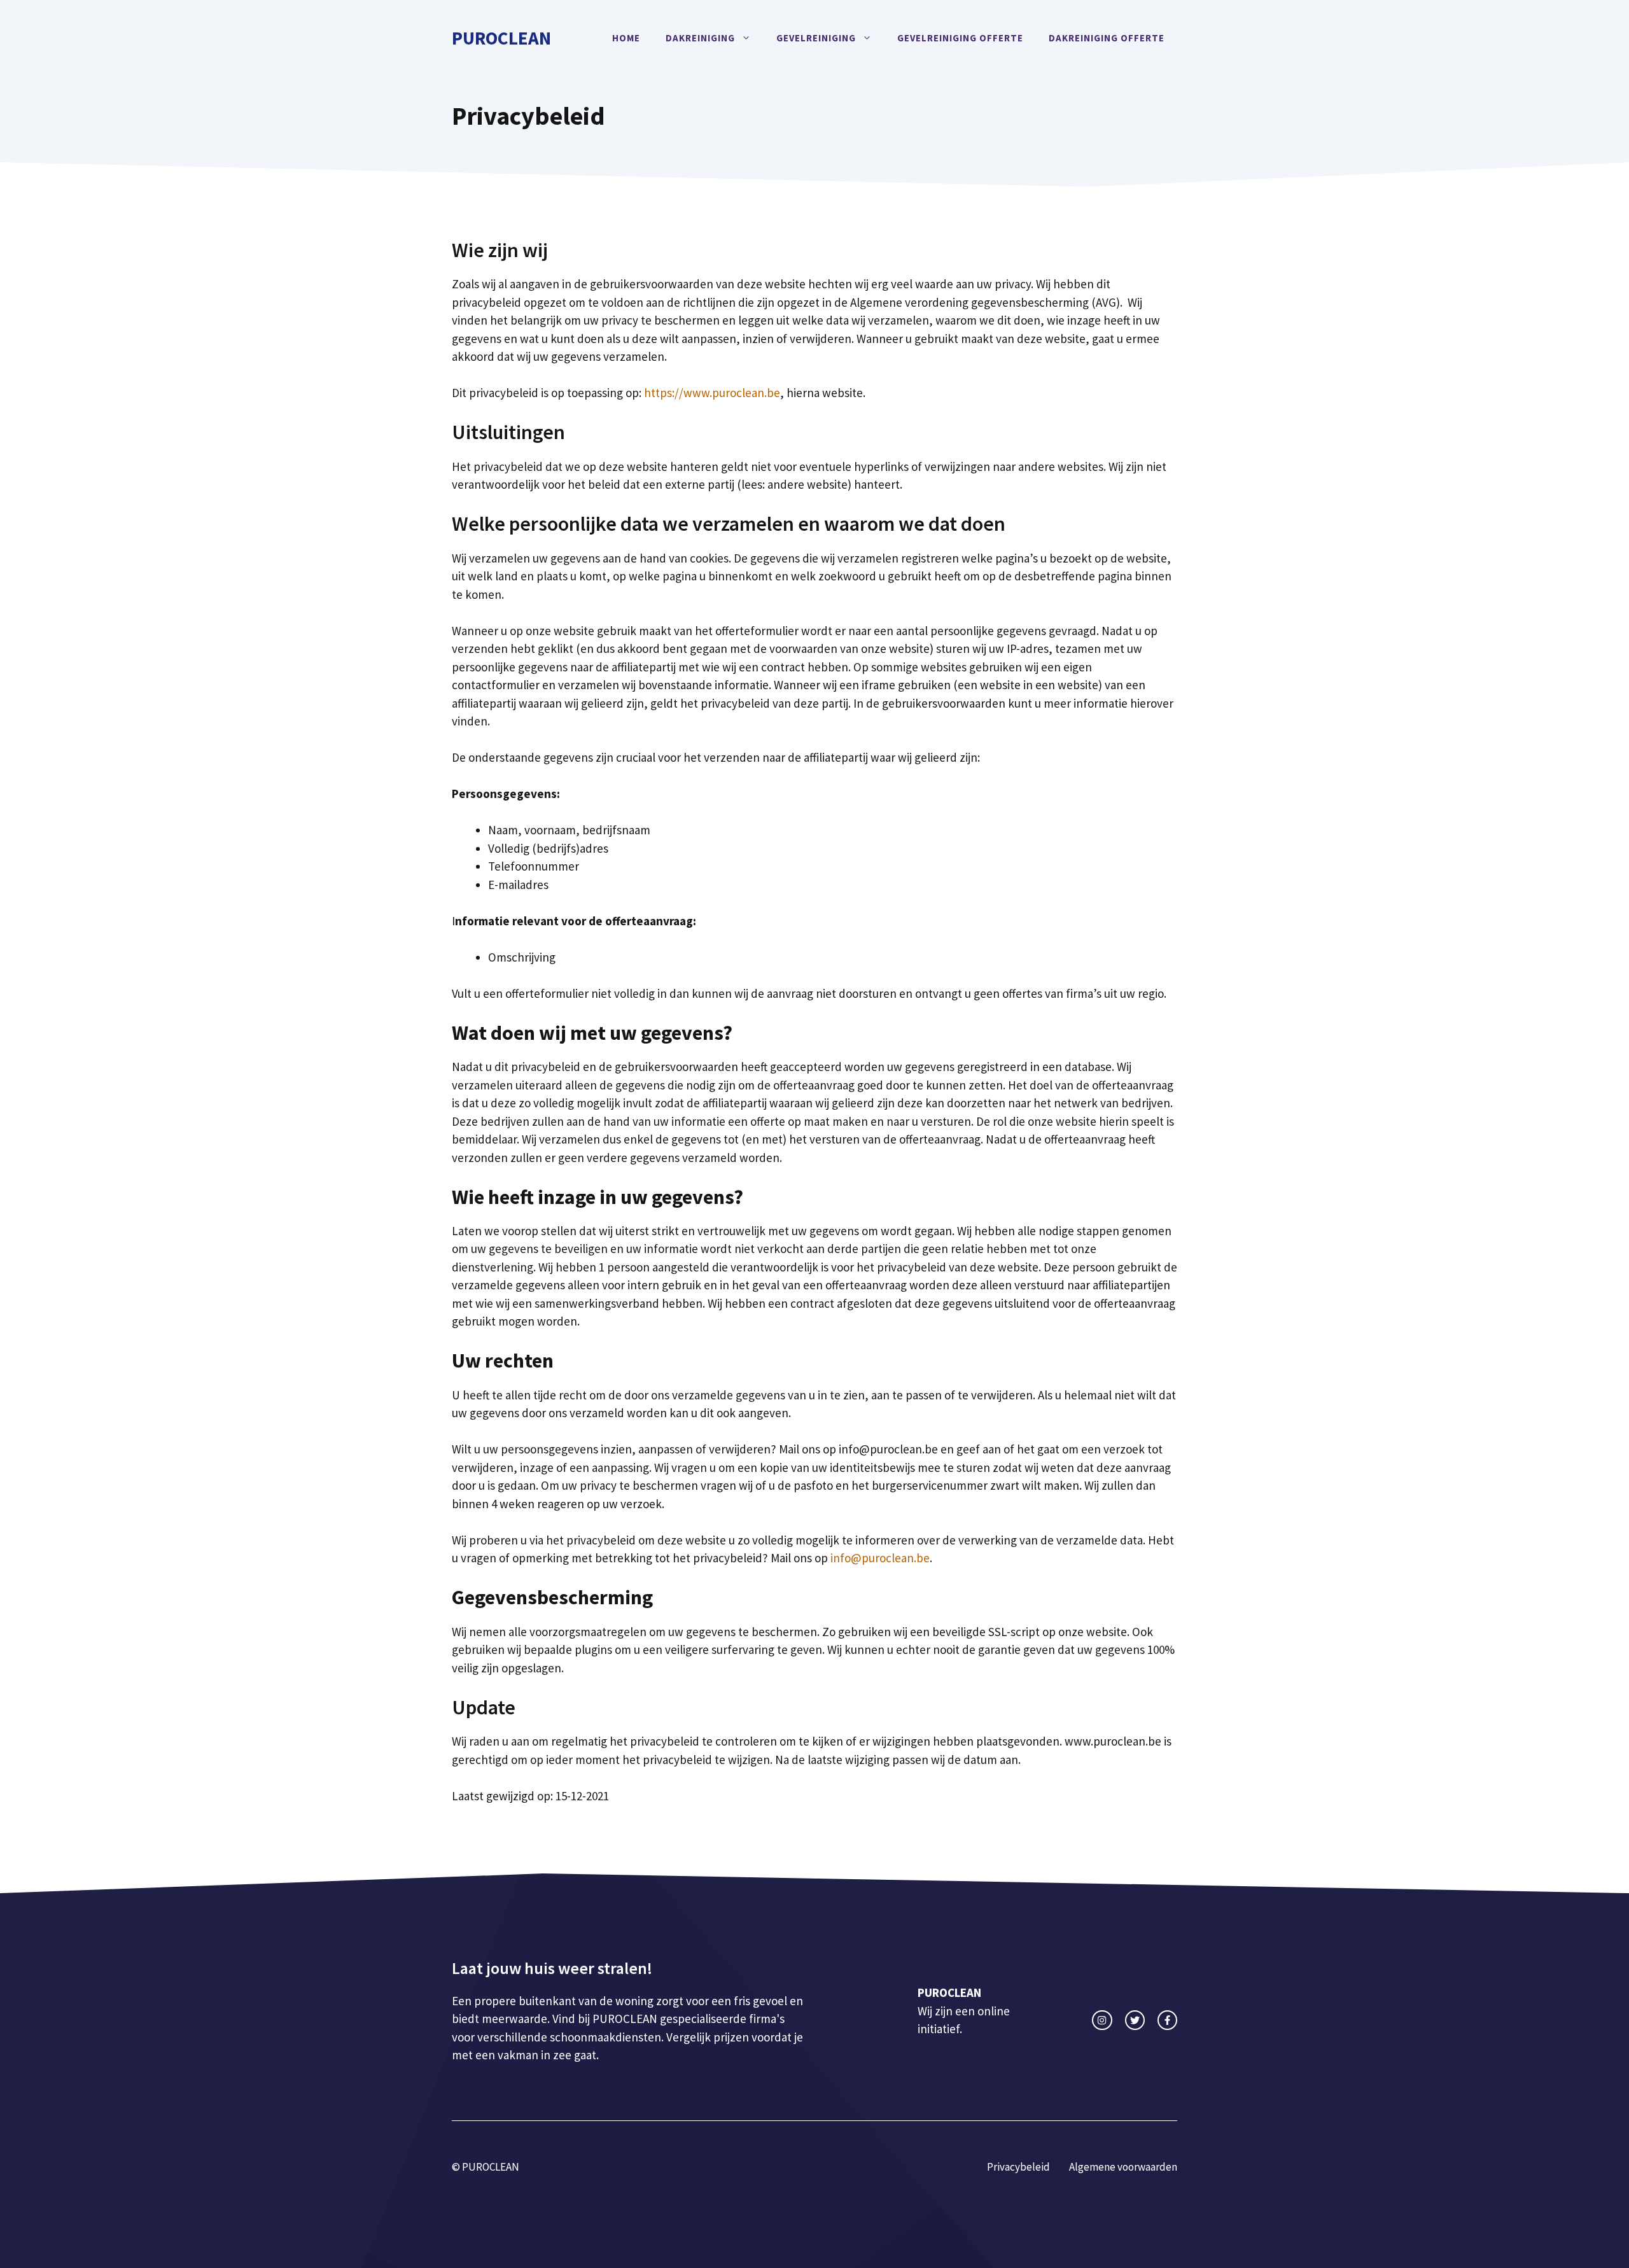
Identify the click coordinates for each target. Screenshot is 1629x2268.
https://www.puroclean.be (712, 393)
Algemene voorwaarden (1123, 2167)
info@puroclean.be (880, 1558)
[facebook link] (1167, 2020)
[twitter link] (1135, 2020)
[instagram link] (1102, 2020)
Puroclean (501, 38)
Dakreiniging (700, 38)
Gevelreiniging (816, 38)
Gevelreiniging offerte (960, 38)
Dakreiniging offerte (1107, 38)
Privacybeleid (1018, 2167)
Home (626, 38)
